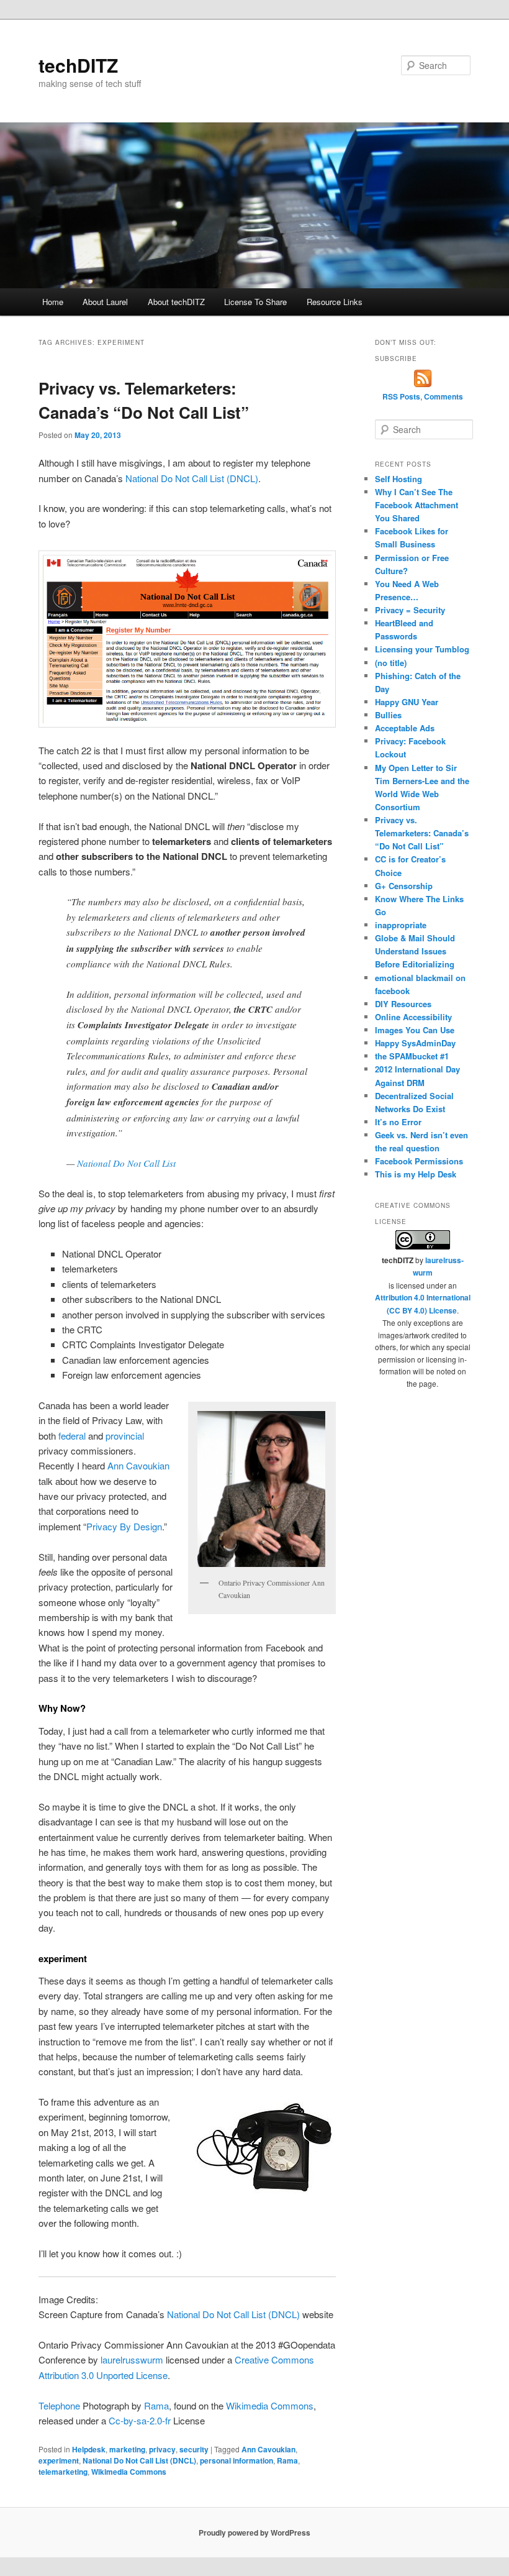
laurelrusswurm (133, 2359)
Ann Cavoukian (138, 1465)
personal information (236, 2460)
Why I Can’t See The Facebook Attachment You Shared (417, 505)
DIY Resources (403, 1004)
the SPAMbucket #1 (412, 1056)
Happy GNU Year (407, 702)
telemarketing (63, 2472)
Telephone (59, 2405)
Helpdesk (89, 2449)
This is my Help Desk (416, 1174)
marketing (127, 2449)
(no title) (391, 663)
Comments (444, 396)
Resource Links (335, 302)
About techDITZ (176, 302)
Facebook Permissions (419, 1161)
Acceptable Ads (405, 728)
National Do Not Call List (126, 1163)
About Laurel (105, 302)
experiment (59, 2460)
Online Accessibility (413, 1017)
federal (72, 1436)
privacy (162, 2449)
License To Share (255, 302)
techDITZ (78, 65)
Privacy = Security (410, 610)
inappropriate (401, 925)
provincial (125, 1436)
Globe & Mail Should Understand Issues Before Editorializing (415, 951)
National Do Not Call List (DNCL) (192, 478)
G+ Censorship (404, 886)
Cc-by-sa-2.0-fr (140, 2420)
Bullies (388, 715)
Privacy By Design (124, 1526)
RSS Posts (401, 396)
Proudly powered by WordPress (254, 2533)
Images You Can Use (415, 1030)
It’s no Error (398, 1122)
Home (53, 302)
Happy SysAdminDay (415, 1043)
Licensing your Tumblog (422, 649)
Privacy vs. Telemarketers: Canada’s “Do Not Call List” (422, 833)
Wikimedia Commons (270, 2405)
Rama (156, 2405)
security (194, 2449)
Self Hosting (399, 479)
